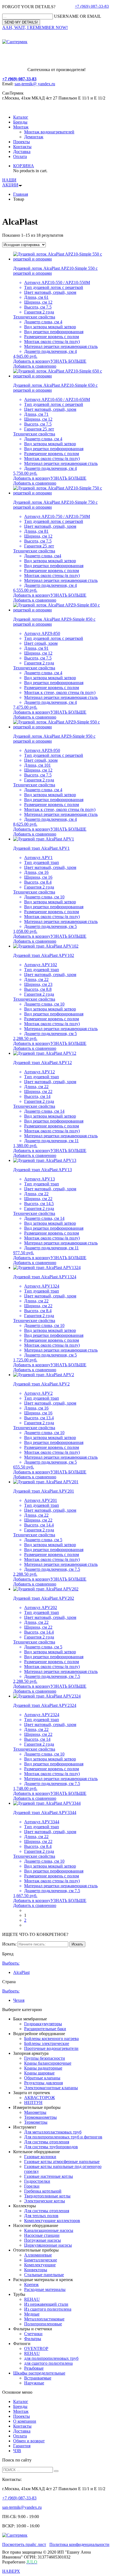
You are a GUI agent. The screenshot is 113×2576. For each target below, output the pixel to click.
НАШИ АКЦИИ (10, 182)
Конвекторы (36, 2270)
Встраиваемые (38, 2378)
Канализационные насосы (49, 2230)
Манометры (35, 2112)
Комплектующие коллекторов (52, 2221)
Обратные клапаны (42, 2078)
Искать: (9, 1944)
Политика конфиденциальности (79, 2544)
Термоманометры (40, 2117)
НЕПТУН (33, 2102)
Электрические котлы (45, 2201)
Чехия (19, 2000)
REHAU (32, 2299)
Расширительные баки (45, 2029)
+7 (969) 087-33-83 (92, 6)
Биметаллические (41, 2260)
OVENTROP (36, 2348)
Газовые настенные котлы (49, 2176)
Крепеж (31, 2285)
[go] (56, 2471)
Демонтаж (34, 137)
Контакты (22, 147)
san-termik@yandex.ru (22, 2507)
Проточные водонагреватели (51, 2048)
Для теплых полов (41, 2216)
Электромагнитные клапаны (51, 2088)
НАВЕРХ (11, 2571)
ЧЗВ (17, 2451)
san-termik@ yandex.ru (35, 84)
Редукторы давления (43, 2083)
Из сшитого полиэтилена (48, 2309)
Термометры (36, 2122)
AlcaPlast (21, 1972)
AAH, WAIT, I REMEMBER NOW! (35, 27)
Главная (21, 194)
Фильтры (33, 2339)
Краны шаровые (39, 2073)
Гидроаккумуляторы (43, 2024)
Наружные (34, 2383)
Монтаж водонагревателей (49, 132)
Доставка (22, 152)
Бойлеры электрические (47, 2043)
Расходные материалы (45, 2289)
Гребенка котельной (43, 2191)
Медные (32, 2314)
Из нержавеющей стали (46, 2304)
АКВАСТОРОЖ (39, 2098)
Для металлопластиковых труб (53, 2132)
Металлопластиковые (44, 2319)
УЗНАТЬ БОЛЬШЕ (68, 361)
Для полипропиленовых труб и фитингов (63, 2137)
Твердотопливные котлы (47, 2196)
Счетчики (33, 2334)
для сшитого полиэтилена (48, 2363)
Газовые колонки (40, 2157)
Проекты (22, 142)
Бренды (20, 122)
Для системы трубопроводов (51, 2147)
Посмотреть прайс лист (24, 2544)
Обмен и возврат (29, 2441)
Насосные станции (42, 2235)
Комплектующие (40, 2265)
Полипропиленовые (43, 2324)
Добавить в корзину (32, 361)
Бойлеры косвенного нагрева (51, 2039)
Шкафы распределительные (39, 2373)
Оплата (20, 156)
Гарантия (22, 2446)
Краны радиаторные (43, 2068)
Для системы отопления (47, 2142)
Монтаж (21, 127)
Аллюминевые (38, 2255)
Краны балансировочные (48, 2063)
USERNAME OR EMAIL (78, 16)
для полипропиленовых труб (51, 2358)
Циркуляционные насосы (48, 2245)
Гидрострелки (37, 2181)
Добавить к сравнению (35, 366)
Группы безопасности (45, 2058)
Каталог (21, 117)
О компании (25, 2421)
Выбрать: (11, 1963)
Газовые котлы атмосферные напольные (62, 2162)
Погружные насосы (43, 2240)
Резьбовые (34, 2368)
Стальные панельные (44, 2275)
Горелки (32, 2186)
